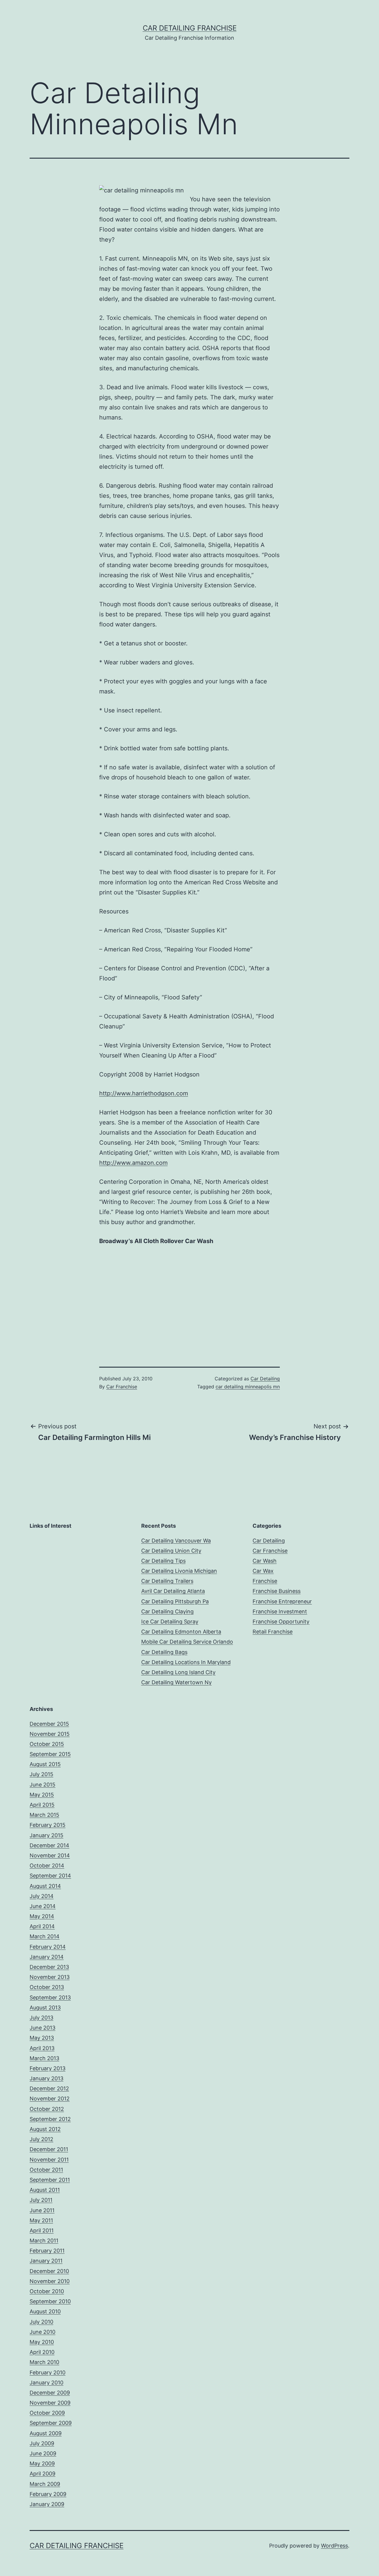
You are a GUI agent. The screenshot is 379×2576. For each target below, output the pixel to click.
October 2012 (47, 2109)
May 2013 (42, 2038)
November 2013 (50, 1977)
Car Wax (263, 1571)
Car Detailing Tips (163, 1561)
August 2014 (45, 1886)
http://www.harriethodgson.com (144, 1093)
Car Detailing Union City (171, 1551)
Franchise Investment (280, 1611)
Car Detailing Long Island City (178, 1672)
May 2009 (42, 2463)
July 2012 (41, 2139)
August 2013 (45, 2008)
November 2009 (50, 2403)
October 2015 (47, 1744)
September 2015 (50, 1754)
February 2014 (48, 1947)
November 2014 (50, 1855)
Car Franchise (122, 1387)
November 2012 (50, 2099)
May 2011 (41, 2220)
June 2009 (43, 2453)
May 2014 (42, 1916)
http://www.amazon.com (133, 1163)
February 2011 (47, 2251)
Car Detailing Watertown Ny (176, 1682)
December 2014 (49, 1845)
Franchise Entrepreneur (282, 1601)
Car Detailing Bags (164, 1652)
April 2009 (42, 2474)
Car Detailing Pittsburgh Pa (175, 1601)
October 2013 (47, 1987)
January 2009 (47, 2504)
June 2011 (42, 2210)
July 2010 (41, 2322)
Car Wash (265, 1561)
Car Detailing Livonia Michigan (179, 1571)
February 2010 (48, 2372)
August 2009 (46, 2433)
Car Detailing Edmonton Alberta (181, 1632)
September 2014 (50, 1876)
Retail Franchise (273, 1632)
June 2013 (42, 2028)
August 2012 (45, 2129)
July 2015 (41, 1774)
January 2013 (46, 2078)
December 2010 (49, 2271)
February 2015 (48, 1825)
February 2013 (48, 2068)
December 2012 (49, 2088)
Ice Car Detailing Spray (170, 1622)
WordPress (334, 2546)
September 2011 (50, 2180)
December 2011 (49, 2149)
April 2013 (42, 2048)
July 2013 (41, 2018)
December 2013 (49, 1967)
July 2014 (42, 1896)
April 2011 (42, 2230)
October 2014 (47, 1866)
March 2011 (44, 2241)
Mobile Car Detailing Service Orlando (187, 1642)
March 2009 (45, 2484)
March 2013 (44, 2058)
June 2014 (43, 1906)
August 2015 (45, 1764)
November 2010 (50, 2281)
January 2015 (46, 1835)
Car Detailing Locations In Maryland (186, 1662)
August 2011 (45, 2190)
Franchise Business (277, 1591)
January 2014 (47, 1957)
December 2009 (50, 2393)
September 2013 (50, 1997)
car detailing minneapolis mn (248, 1387)
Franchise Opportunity (281, 1622)
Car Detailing (265, 1379)
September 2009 (51, 2423)
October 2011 (46, 2170)
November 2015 (50, 1734)
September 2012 (50, 2119)
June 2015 (42, 1785)
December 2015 (49, 1724)
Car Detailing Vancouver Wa (176, 1541)
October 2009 (47, 2413)
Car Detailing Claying (167, 1611)
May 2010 (42, 2342)
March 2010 (44, 2362)
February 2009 (48, 2494)
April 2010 (42, 2352)
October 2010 (47, 2291)
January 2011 (46, 2261)
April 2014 (42, 1926)
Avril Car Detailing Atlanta (173, 1591)
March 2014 (45, 1936)
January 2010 (46, 2383)
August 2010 (45, 2311)
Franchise (265, 1581)
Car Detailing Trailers (167, 1581)
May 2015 (42, 1795)
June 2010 (42, 2332)
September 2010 (50, 2301)
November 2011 (49, 2160)
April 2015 (42, 1805)
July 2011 (41, 2200)
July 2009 (42, 2443)
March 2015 (44, 1815)
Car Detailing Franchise (190, 28)
